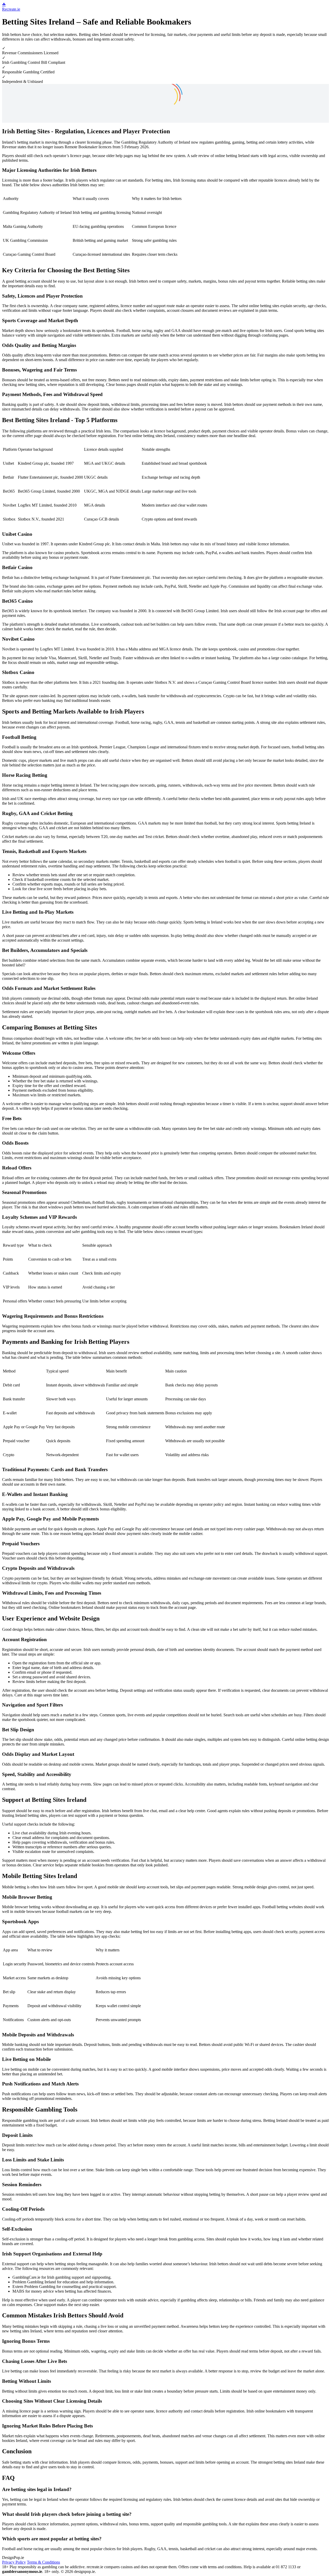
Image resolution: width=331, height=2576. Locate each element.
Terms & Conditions (43, 2562)
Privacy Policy (14, 2562)
